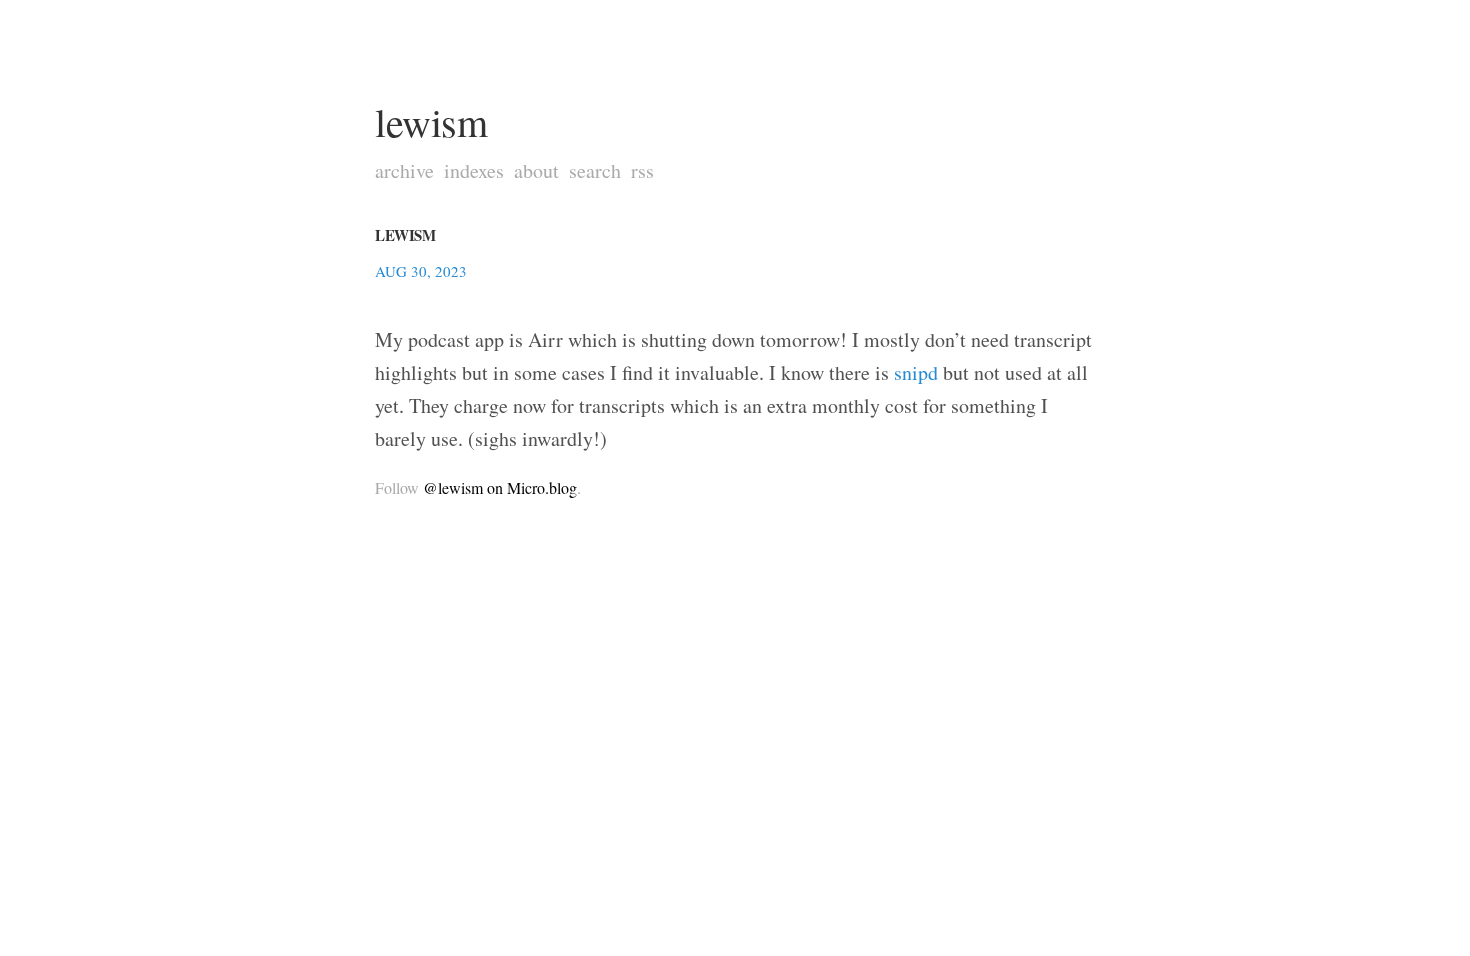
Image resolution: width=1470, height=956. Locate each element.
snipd (916, 372)
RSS (642, 170)
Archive (404, 170)
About (536, 170)
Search (595, 170)
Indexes (474, 170)
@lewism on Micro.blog (500, 487)
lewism (431, 121)
